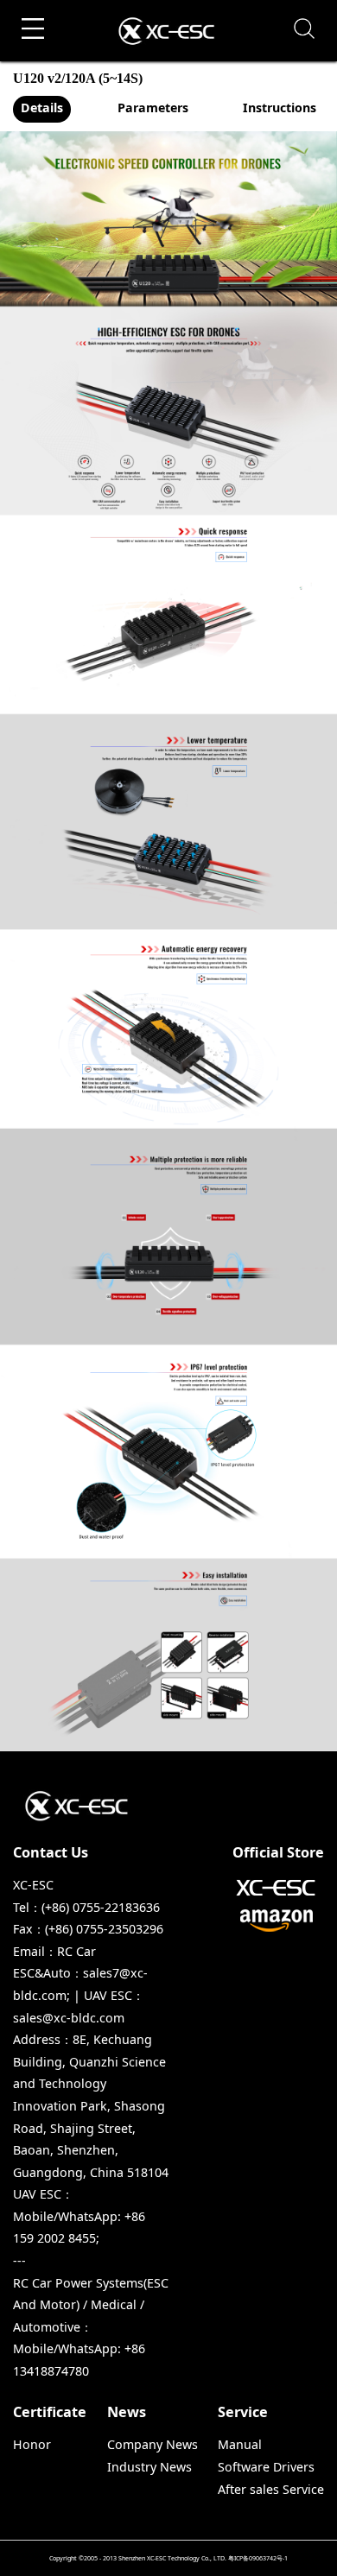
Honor (32, 2444)
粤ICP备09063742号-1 (258, 2558)
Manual (240, 2444)
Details (42, 108)
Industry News (149, 2467)
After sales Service (271, 2489)
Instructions (280, 108)
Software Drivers (266, 2467)
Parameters (153, 108)
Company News (153, 2444)
